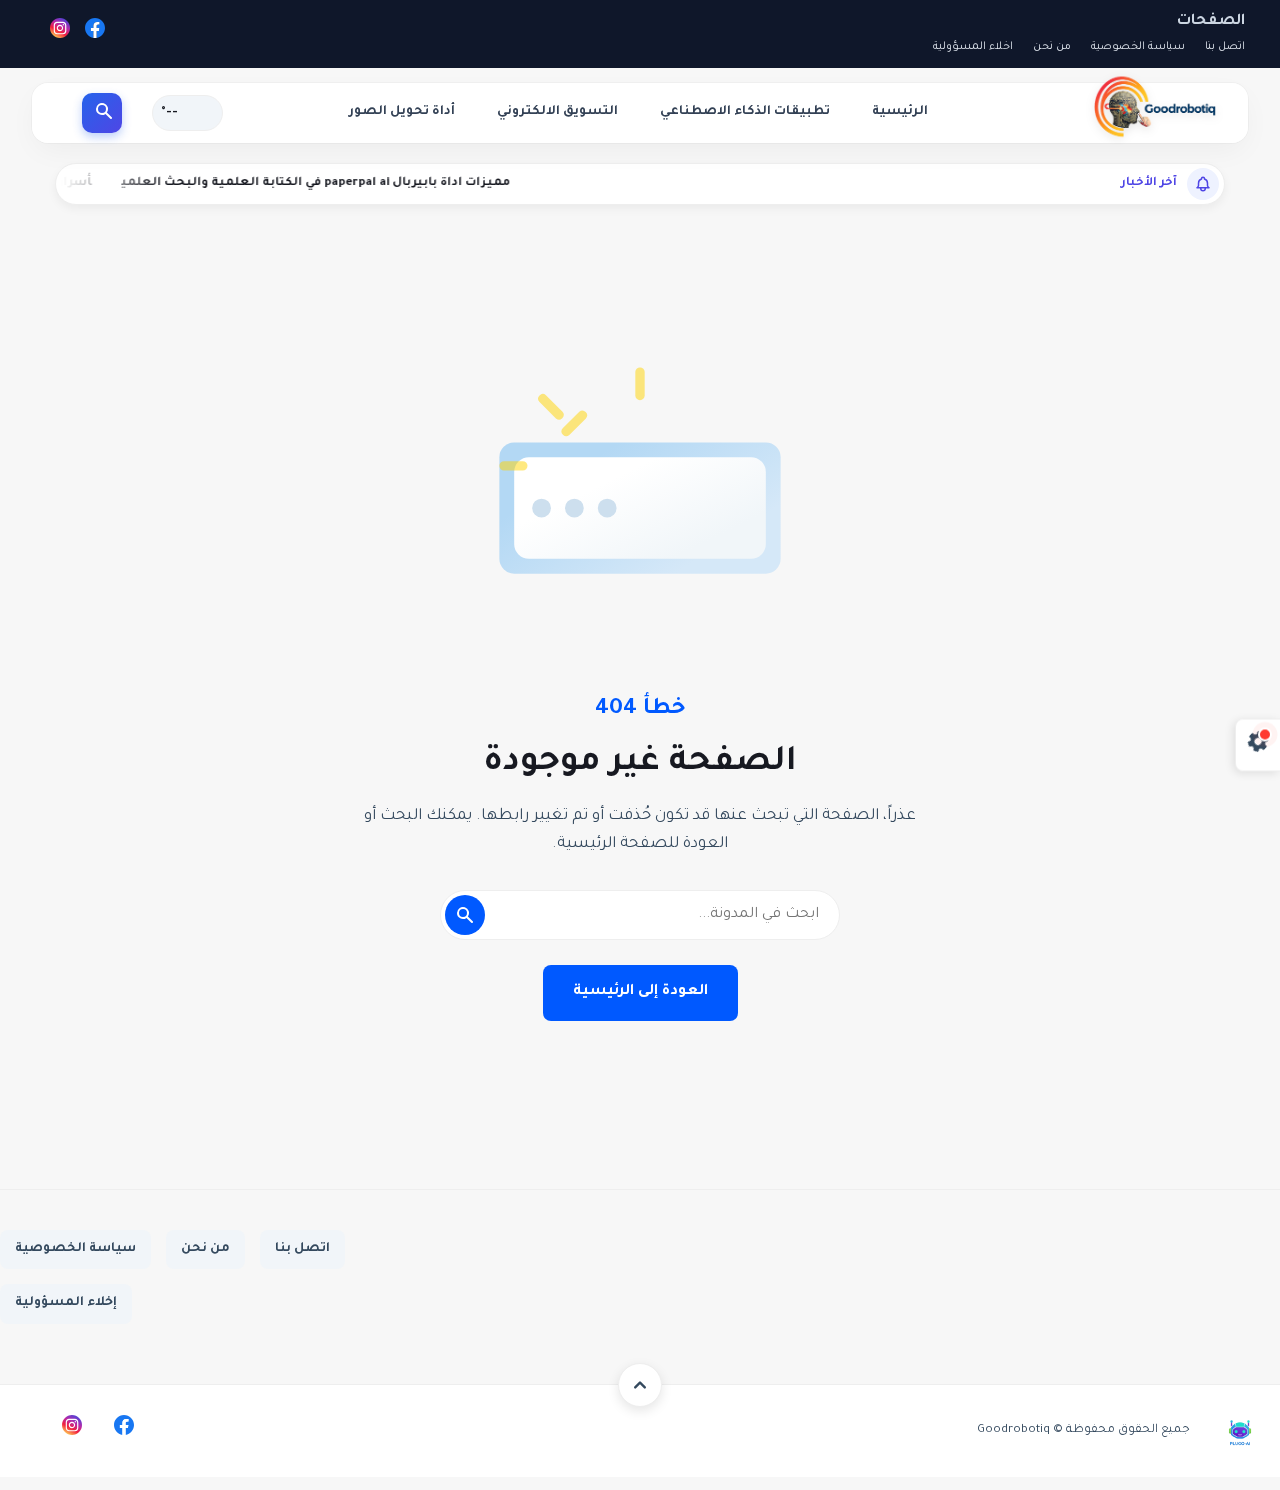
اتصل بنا (1225, 47)
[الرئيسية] (1153, 107)
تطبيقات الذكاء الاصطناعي (745, 112)
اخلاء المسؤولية (973, 47)
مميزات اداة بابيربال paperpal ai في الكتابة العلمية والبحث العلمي (368, 183)
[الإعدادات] (1257, 745)
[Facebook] (95, 33)
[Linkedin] (20, 1425)
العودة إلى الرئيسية (640, 992)
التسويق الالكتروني (557, 112)
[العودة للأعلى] (640, 1385)
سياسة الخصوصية (1138, 47)
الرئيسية (900, 112)
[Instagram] (60, 33)
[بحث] (102, 113)
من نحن (1052, 47)
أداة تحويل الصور (402, 112)
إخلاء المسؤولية (66, 1303)
